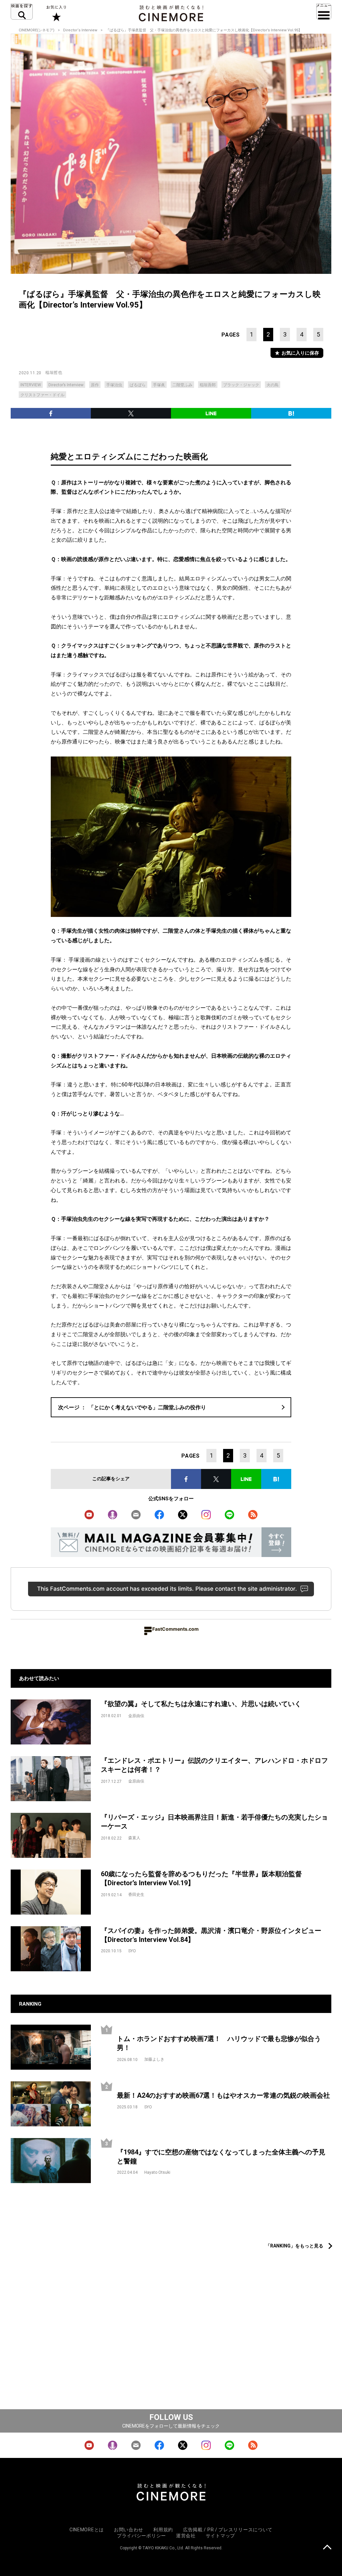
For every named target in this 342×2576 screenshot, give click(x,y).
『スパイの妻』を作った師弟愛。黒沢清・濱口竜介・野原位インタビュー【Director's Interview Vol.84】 (211, 1935)
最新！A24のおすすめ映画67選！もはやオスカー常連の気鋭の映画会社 (223, 2095)
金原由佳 (136, 1716)
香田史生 (136, 1895)
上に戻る (327, 2548)
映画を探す (22, 12)
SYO (132, 1951)
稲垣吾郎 (208, 385)
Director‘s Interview (80, 30)
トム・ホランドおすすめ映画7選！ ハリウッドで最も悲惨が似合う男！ (219, 2043)
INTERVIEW (31, 385)
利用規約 (163, 2530)
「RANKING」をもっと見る (294, 2246)
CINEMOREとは (87, 2530)
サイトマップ (220, 2536)
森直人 (134, 1838)
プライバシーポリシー (141, 2536)
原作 (95, 385)
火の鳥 (273, 385)
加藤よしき (154, 2059)
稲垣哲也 (54, 373)
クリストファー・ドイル (42, 395)
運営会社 (186, 2536)
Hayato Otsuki (157, 2172)
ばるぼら (138, 385)
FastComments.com (176, 1629)
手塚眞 (159, 385)
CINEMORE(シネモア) (37, 30)
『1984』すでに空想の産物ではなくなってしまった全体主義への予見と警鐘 (221, 2157)
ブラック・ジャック (241, 385)
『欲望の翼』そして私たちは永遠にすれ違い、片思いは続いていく (201, 1704)
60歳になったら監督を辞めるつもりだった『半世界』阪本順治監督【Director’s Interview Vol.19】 (201, 1878)
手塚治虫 (114, 385)
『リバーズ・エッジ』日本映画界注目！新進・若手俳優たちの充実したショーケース (214, 1822)
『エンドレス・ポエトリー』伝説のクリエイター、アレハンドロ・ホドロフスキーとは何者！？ (214, 1765)
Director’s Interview (66, 385)
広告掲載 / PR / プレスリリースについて (228, 2530)
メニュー (324, 12)
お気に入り (56, 13)
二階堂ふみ (182, 385)
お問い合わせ (129, 2530)
